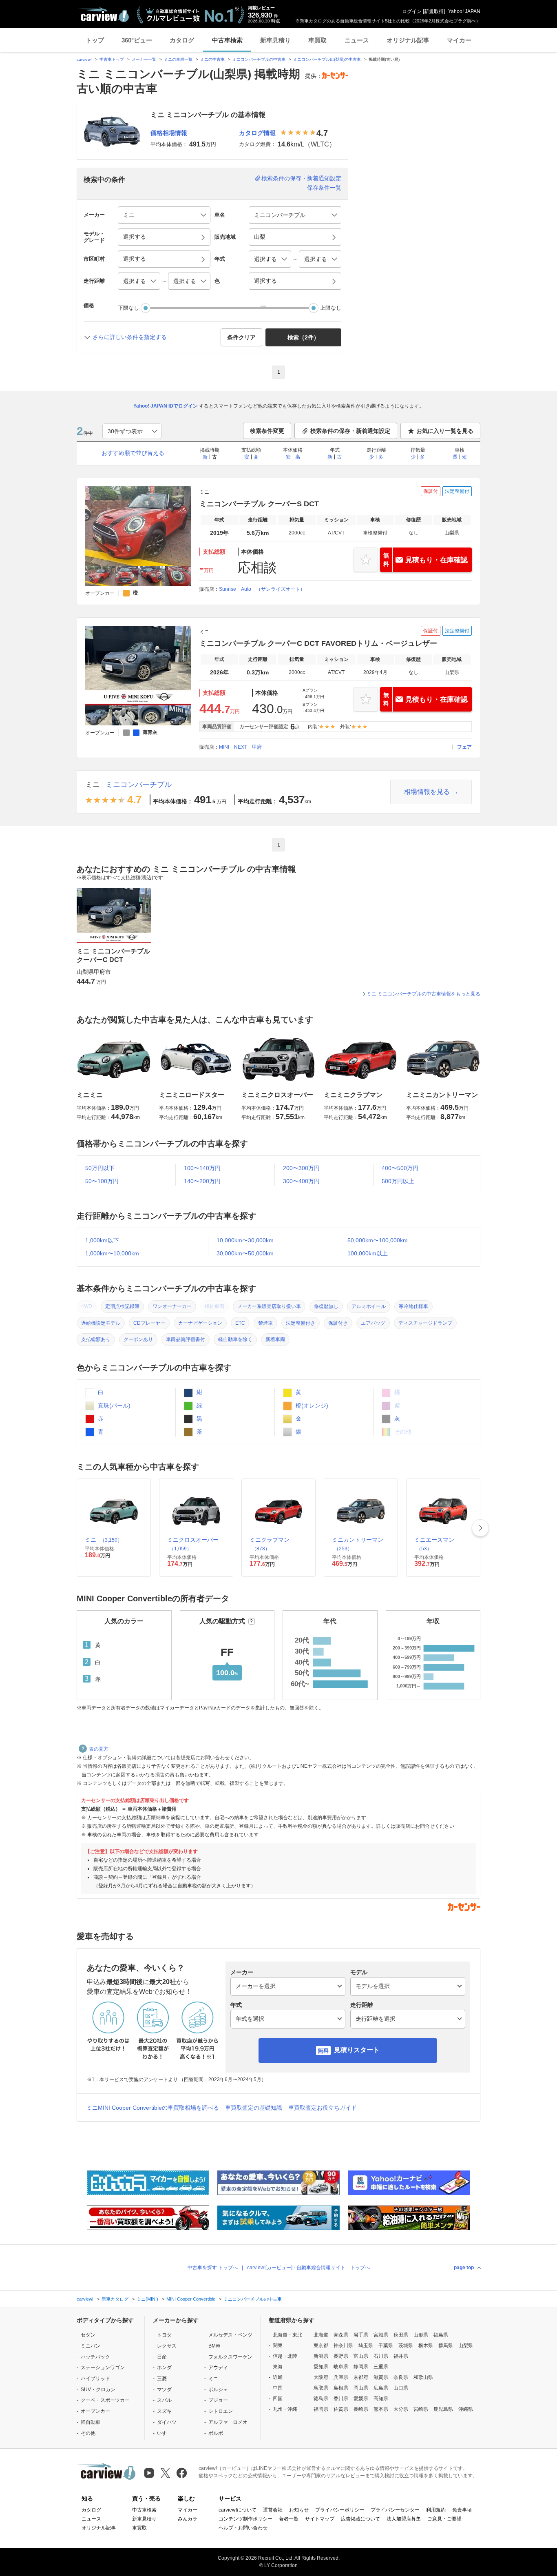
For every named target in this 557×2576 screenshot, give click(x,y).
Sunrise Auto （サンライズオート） (262, 589)
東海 (278, 2367)
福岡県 (321, 2409)
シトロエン (221, 2411)
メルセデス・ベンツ (230, 2335)
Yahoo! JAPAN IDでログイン (166, 406)
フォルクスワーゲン (230, 2357)
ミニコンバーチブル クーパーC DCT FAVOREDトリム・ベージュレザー (318, 643)
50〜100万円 (102, 1181)
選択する (265, 281)
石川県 (381, 2356)
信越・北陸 (285, 2356)
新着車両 (275, 1339)
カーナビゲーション (200, 1323)
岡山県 (361, 2388)
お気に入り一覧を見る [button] (445, 431)
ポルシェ (218, 2390)
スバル (164, 2400)
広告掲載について (360, 2519)
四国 (278, 2399)
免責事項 (462, 2510)
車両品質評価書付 (186, 1339)
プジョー (218, 2400)
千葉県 (386, 2345)
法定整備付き (301, 1323)
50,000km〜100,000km (378, 1240)
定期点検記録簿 (122, 1306)
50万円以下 (100, 1168)
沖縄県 (466, 2409)
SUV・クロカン (98, 2390)
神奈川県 (343, 2345)
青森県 (341, 2335)
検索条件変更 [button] (267, 431)
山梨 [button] (260, 237)
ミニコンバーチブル (139, 785)
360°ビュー (137, 40)
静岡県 (361, 2367)
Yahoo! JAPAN (464, 11)
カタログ (182, 40)
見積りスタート (357, 2050)
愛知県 (321, 2367)
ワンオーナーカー (172, 1306)
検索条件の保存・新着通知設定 (301, 178)
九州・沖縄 (285, 2409)
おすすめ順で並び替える (133, 453)
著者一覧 (289, 2519)
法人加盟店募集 (404, 2519)
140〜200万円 (202, 1181)
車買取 (317, 40)
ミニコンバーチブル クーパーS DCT (259, 504)
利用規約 (436, 2510)
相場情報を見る (427, 792)
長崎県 (361, 2409)
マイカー (459, 40)
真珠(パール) (113, 1405)
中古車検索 (227, 40)
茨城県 (406, 2345)
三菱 (162, 2379)
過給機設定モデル (101, 1323)
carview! (84, 59)
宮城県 (381, 2335)
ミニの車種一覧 (178, 59)
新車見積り (275, 40)
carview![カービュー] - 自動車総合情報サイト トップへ (308, 2268)
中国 (278, 2388)
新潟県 (321, 2356)
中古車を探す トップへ (213, 2268)
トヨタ (164, 2335)
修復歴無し (326, 1306)
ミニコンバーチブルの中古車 (259, 59)
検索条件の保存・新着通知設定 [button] (350, 431)
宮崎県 (421, 2409)
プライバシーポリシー (340, 2510)
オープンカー (95, 2411)
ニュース (357, 40)
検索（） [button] (303, 337)
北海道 (321, 2335)
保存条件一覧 (324, 188)
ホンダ (164, 2368)
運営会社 (273, 2510)
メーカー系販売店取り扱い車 (269, 1306)
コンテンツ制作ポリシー (245, 2519)
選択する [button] (135, 237)
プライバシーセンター (395, 2510)
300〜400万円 (301, 1181)
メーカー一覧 (144, 59)
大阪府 (321, 2377)
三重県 (381, 2367)
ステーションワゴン (103, 2368)
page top (464, 2268)
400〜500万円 (400, 1168)
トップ (95, 40)
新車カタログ (115, 2299)
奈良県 (401, 2377)
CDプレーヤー (149, 1323)
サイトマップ (320, 2519)
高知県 (381, 2399)
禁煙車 (265, 1323)
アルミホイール (369, 1306)
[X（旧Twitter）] (165, 2473)
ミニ (93, 785)
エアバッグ (373, 1323)
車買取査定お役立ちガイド (323, 2108)
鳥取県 (321, 2388)
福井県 (401, 2356)
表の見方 (99, 1749)
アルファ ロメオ (228, 2422)
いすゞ (164, 2433)
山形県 (421, 2335)
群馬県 (446, 2345)
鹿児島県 (443, 2409)
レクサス (167, 2346)
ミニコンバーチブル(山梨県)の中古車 (327, 59)
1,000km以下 (102, 1240)
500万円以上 (398, 1181)
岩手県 (361, 2335)
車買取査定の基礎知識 (254, 2108)
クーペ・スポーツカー (105, 2400)
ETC (240, 1323)
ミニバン (91, 2346)
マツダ (164, 2390)
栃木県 (426, 2345)
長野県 (341, 2356)
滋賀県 (381, 2377)
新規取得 (434, 11)
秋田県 (401, 2335)
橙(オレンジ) (311, 1405)
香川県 (341, 2399)
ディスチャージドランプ (425, 1323)
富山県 (361, 2356)
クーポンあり (138, 1339)
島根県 (341, 2388)
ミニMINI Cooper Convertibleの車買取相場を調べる (153, 2108)
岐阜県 (341, 2367)
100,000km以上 (368, 1253)
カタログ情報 (257, 133)
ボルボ (216, 2433)
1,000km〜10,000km (112, 1253)
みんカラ (188, 2519)
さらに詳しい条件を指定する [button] (130, 337)
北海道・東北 (287, 2335)
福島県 (441, 2335)
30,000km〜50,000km (245, 1253)
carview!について (238, 2510)
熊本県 (381, 2409)
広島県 (381, 2388)
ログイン (412, 11)
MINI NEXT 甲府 (240, 747)
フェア (464, 747)
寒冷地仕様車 (413, 1306)
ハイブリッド (95, 2379)
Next (480, 1528)
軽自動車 (91, 2422)
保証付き (338, 1323)
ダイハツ (167, 2422)
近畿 (278, 2377)
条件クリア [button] (241, 337)
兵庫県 (341, 2377)
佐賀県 (341, 2409)
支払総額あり (96, 1339)
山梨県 (466, 2345)
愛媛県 (361, 2399)
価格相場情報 (169, 133)
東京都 (321, 2345)
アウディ (218, 2368)
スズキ (164, 2411)
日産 (162, 2357)
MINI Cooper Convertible (191, 2299)
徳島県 (321, 2399)
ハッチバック (95, 2357)
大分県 (401, 2409)
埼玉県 (366, 2345)
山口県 (401, 2388)
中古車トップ (112, 59)
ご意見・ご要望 (444, 2519)
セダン (88, 2335)
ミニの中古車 (212, 59)
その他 (88, 2433)
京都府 (361, 2377)
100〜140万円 (202, 1168)
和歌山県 (423, 2377)
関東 (278, 2345)
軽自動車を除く (235, 1339)
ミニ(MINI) (147, 2299)
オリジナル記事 (408, 40)
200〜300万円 (301, 1168)
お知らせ (299, 2510)
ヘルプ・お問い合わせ (243, 2528)
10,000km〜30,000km (245, 1240)
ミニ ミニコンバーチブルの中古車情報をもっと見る (423, 994)
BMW (214, 2346)
